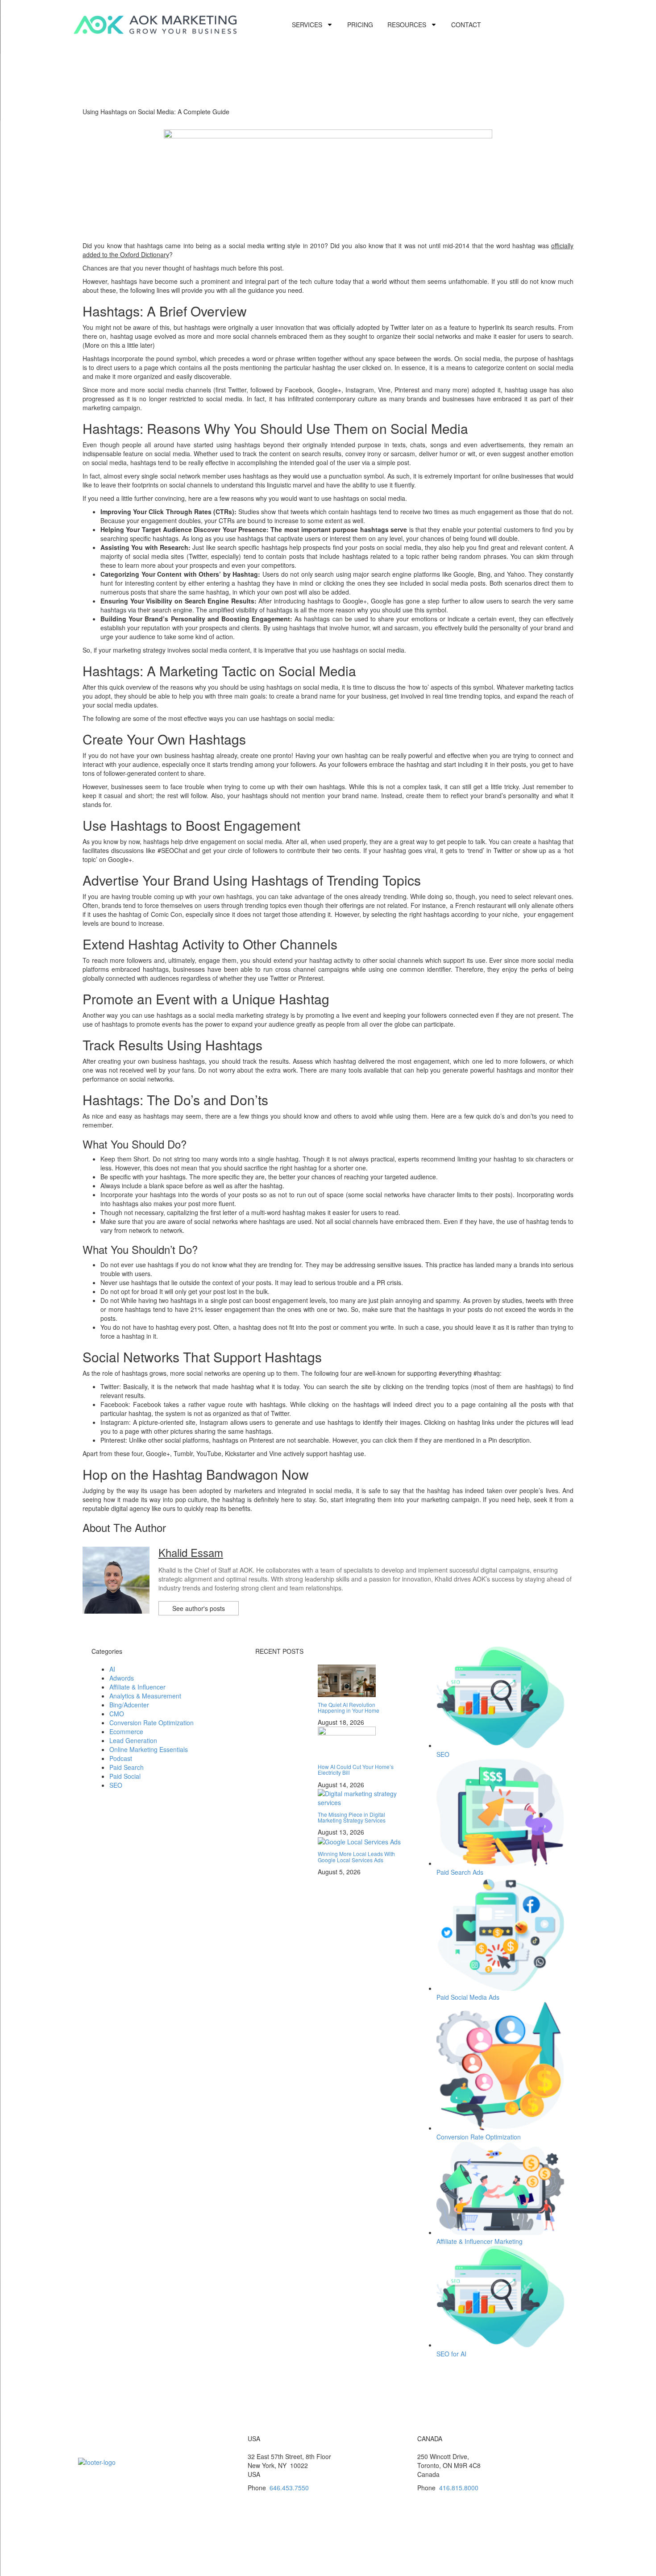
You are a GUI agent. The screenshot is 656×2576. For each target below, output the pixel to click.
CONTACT (466, 25)
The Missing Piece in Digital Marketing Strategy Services (352, 1817)
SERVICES (307, 25)
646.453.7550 (289, 2488)
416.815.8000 (459, 2488)
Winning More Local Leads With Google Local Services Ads (356, 1856)
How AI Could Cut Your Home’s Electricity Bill (356, 1769)
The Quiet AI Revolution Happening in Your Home (349, 1707)
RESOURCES (407, 25)
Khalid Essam (191, 1552)
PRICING (360, 25)
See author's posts (199, 1608)
